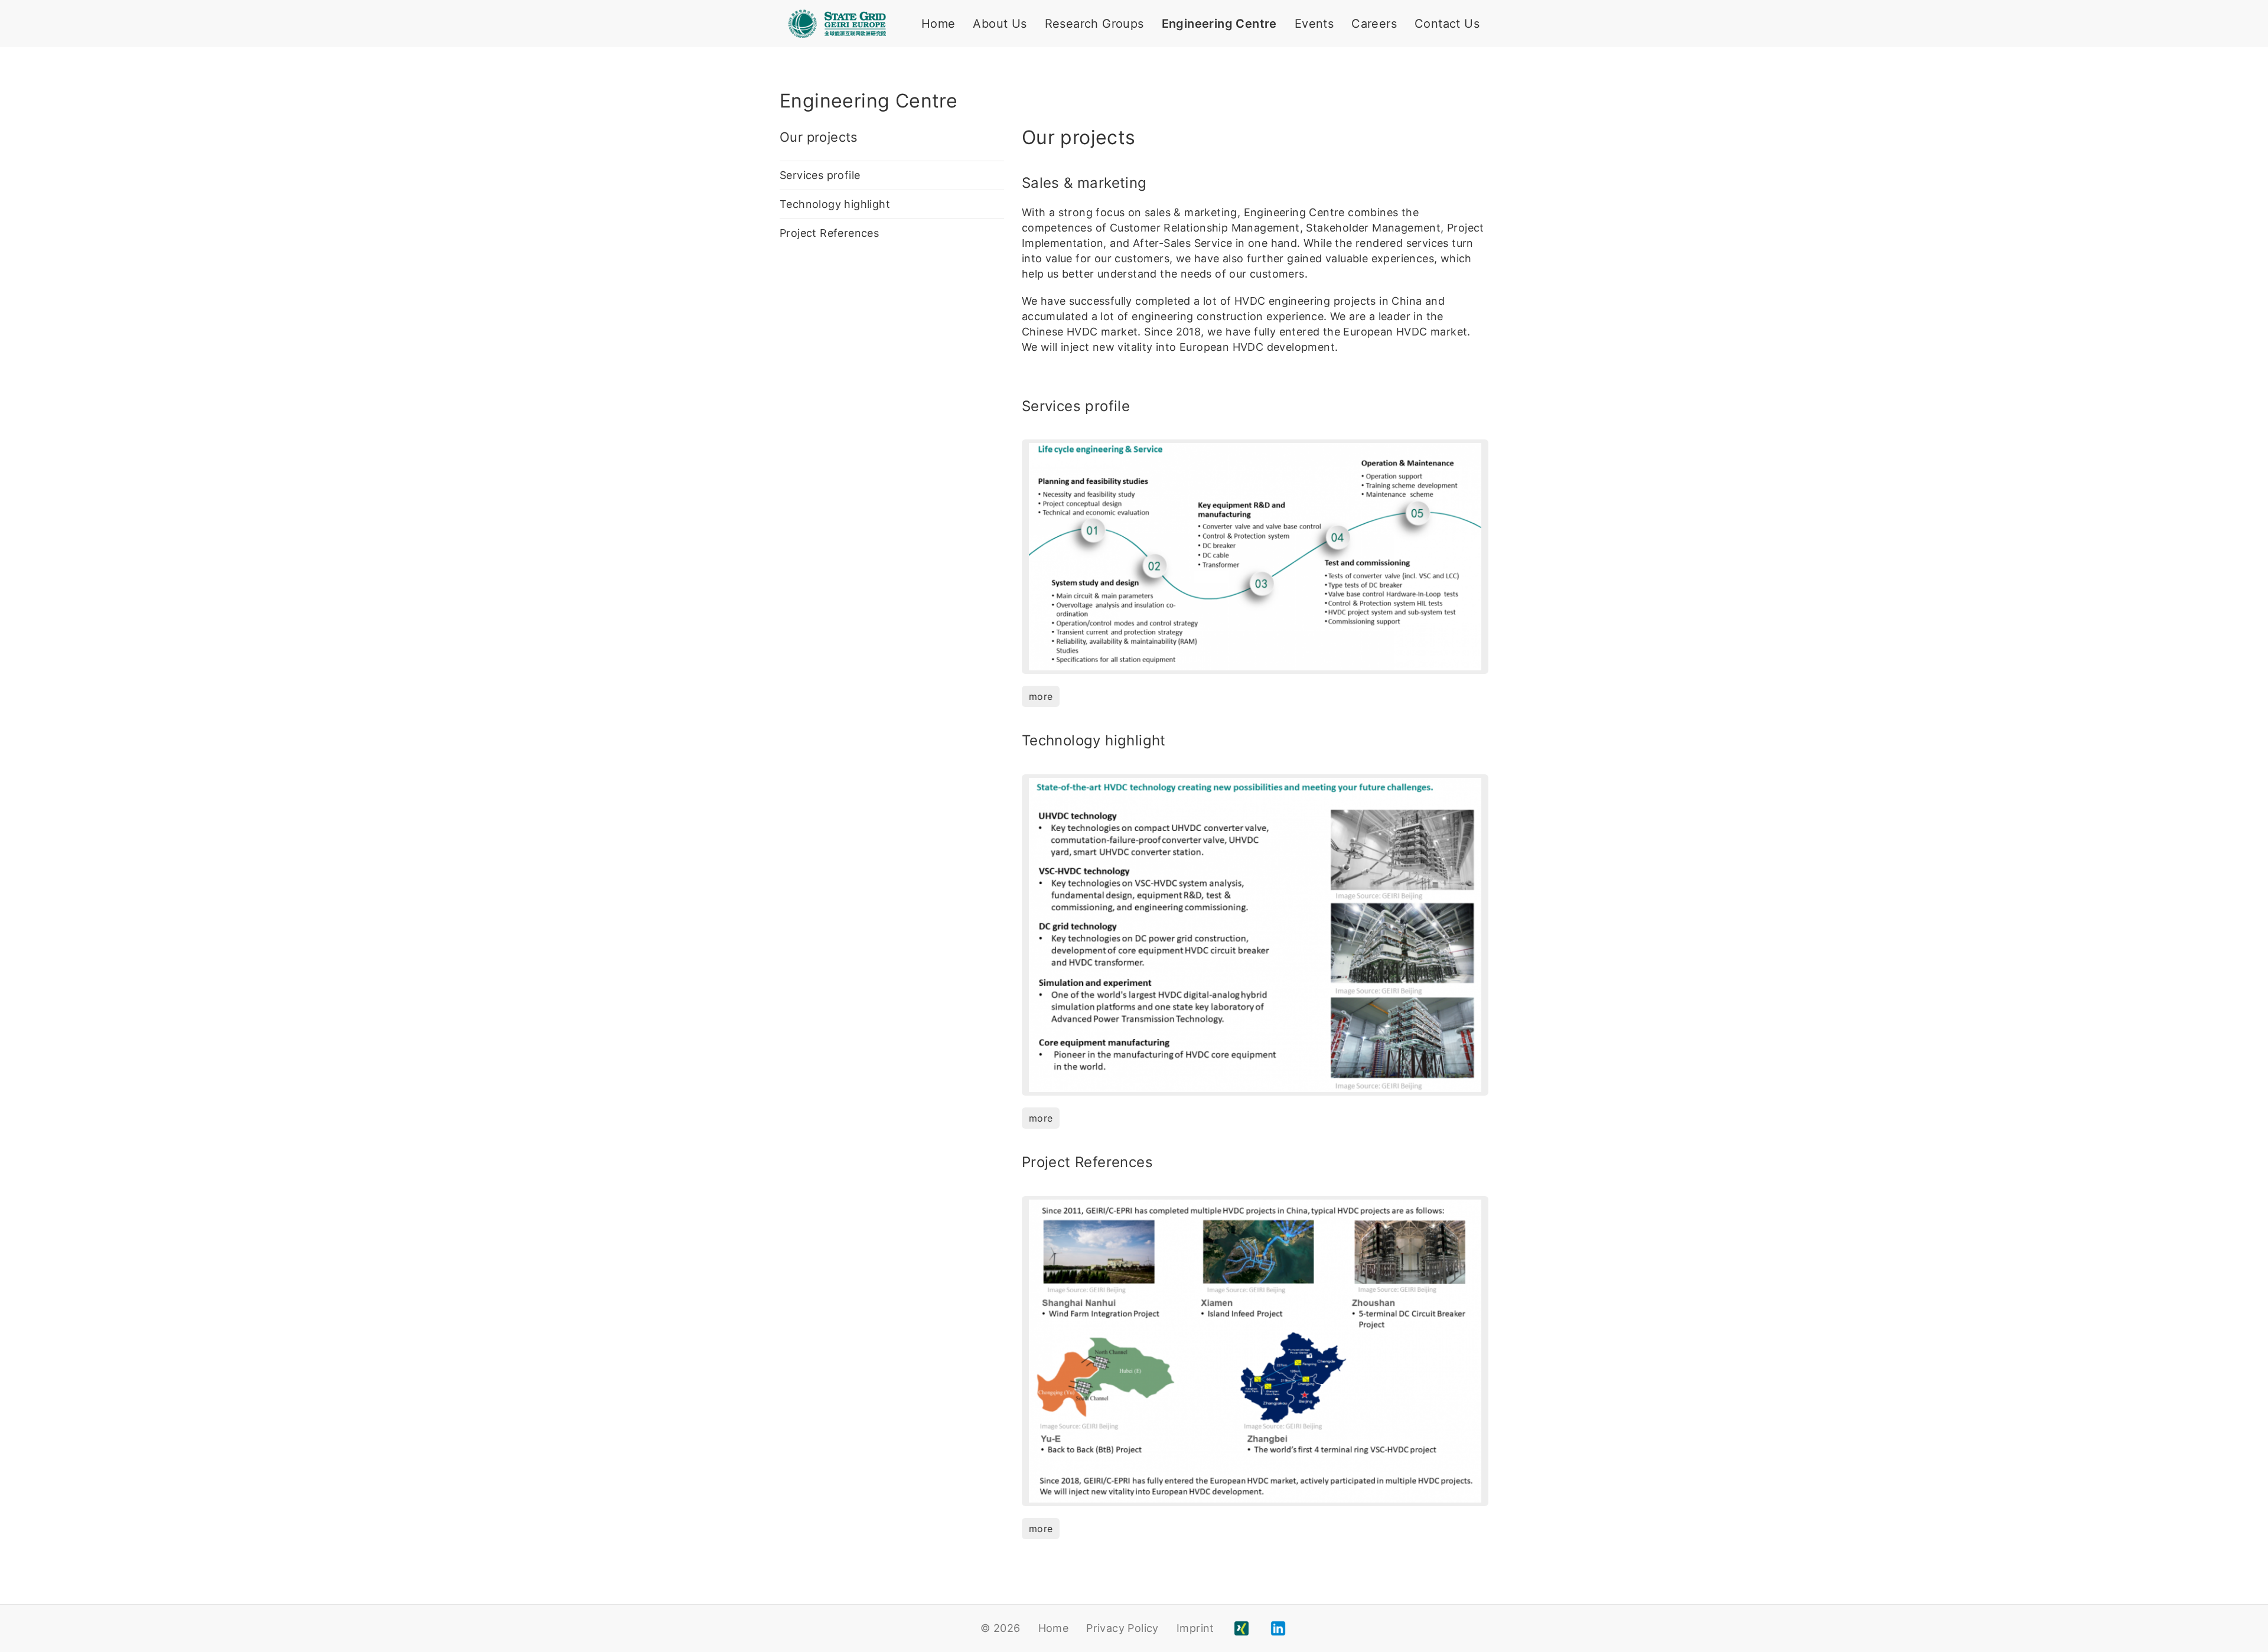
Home (939, 24)
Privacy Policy (1122, 1628)
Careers (1374, 24)
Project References (829, 233)
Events (1314, 24)
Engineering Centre (1219, 24)
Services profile (820, 175)
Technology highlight (835, 204)
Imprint (1195, 1628)
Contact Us (1447, 24)
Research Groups (1094, 24)
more (1041, 696)
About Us (1000, 24)
